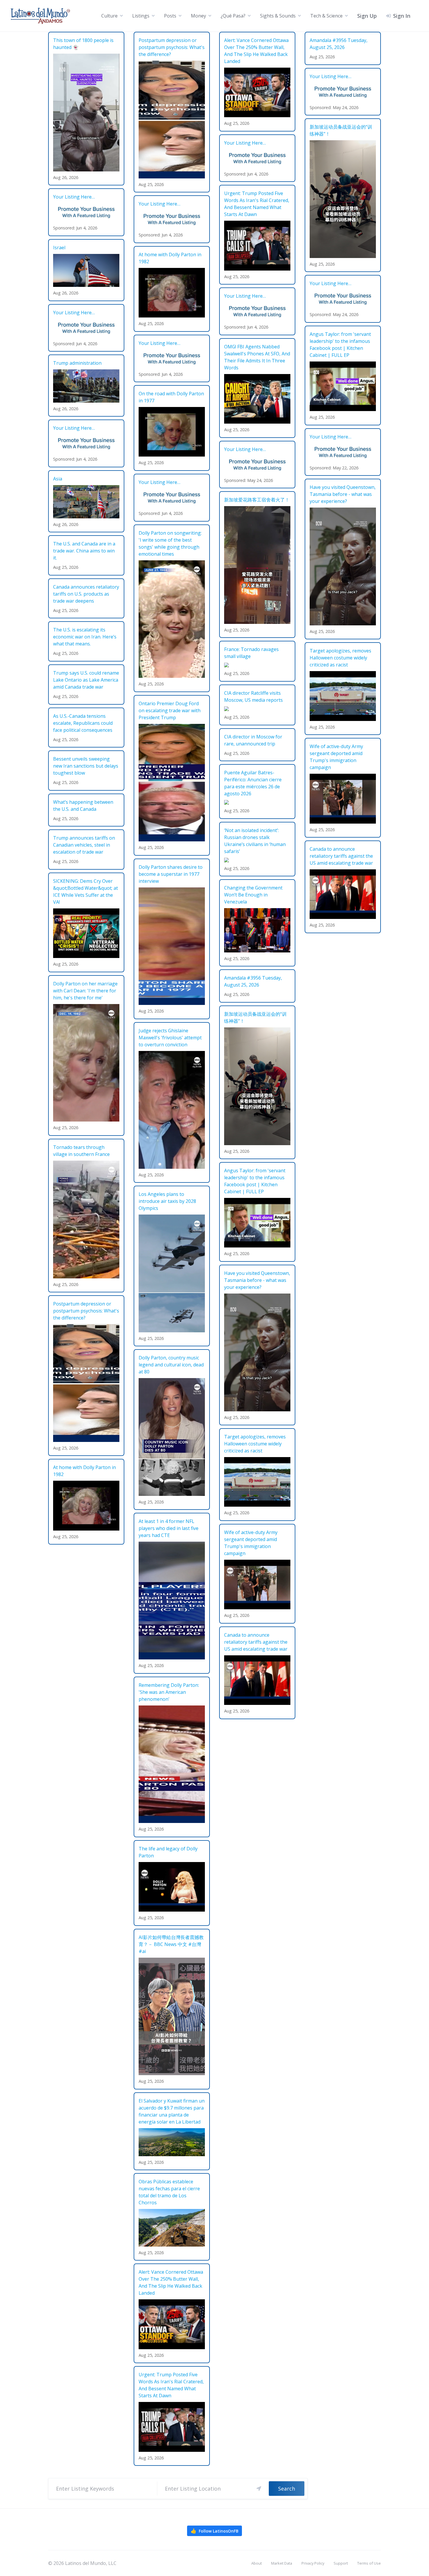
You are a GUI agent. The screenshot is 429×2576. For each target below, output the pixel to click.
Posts (170, 16)
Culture (109, 16)
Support (341, 2563)
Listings (141, 16)
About (257, 2563)
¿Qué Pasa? (233, 16)
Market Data (282, 2563)
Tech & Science (326, 16)
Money (198, 16)
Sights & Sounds (278, 16)
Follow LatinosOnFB (214, 2531)
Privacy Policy (313, 2563)
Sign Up (367, 16)
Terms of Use (369, 2563)
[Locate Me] (259, 2489)
